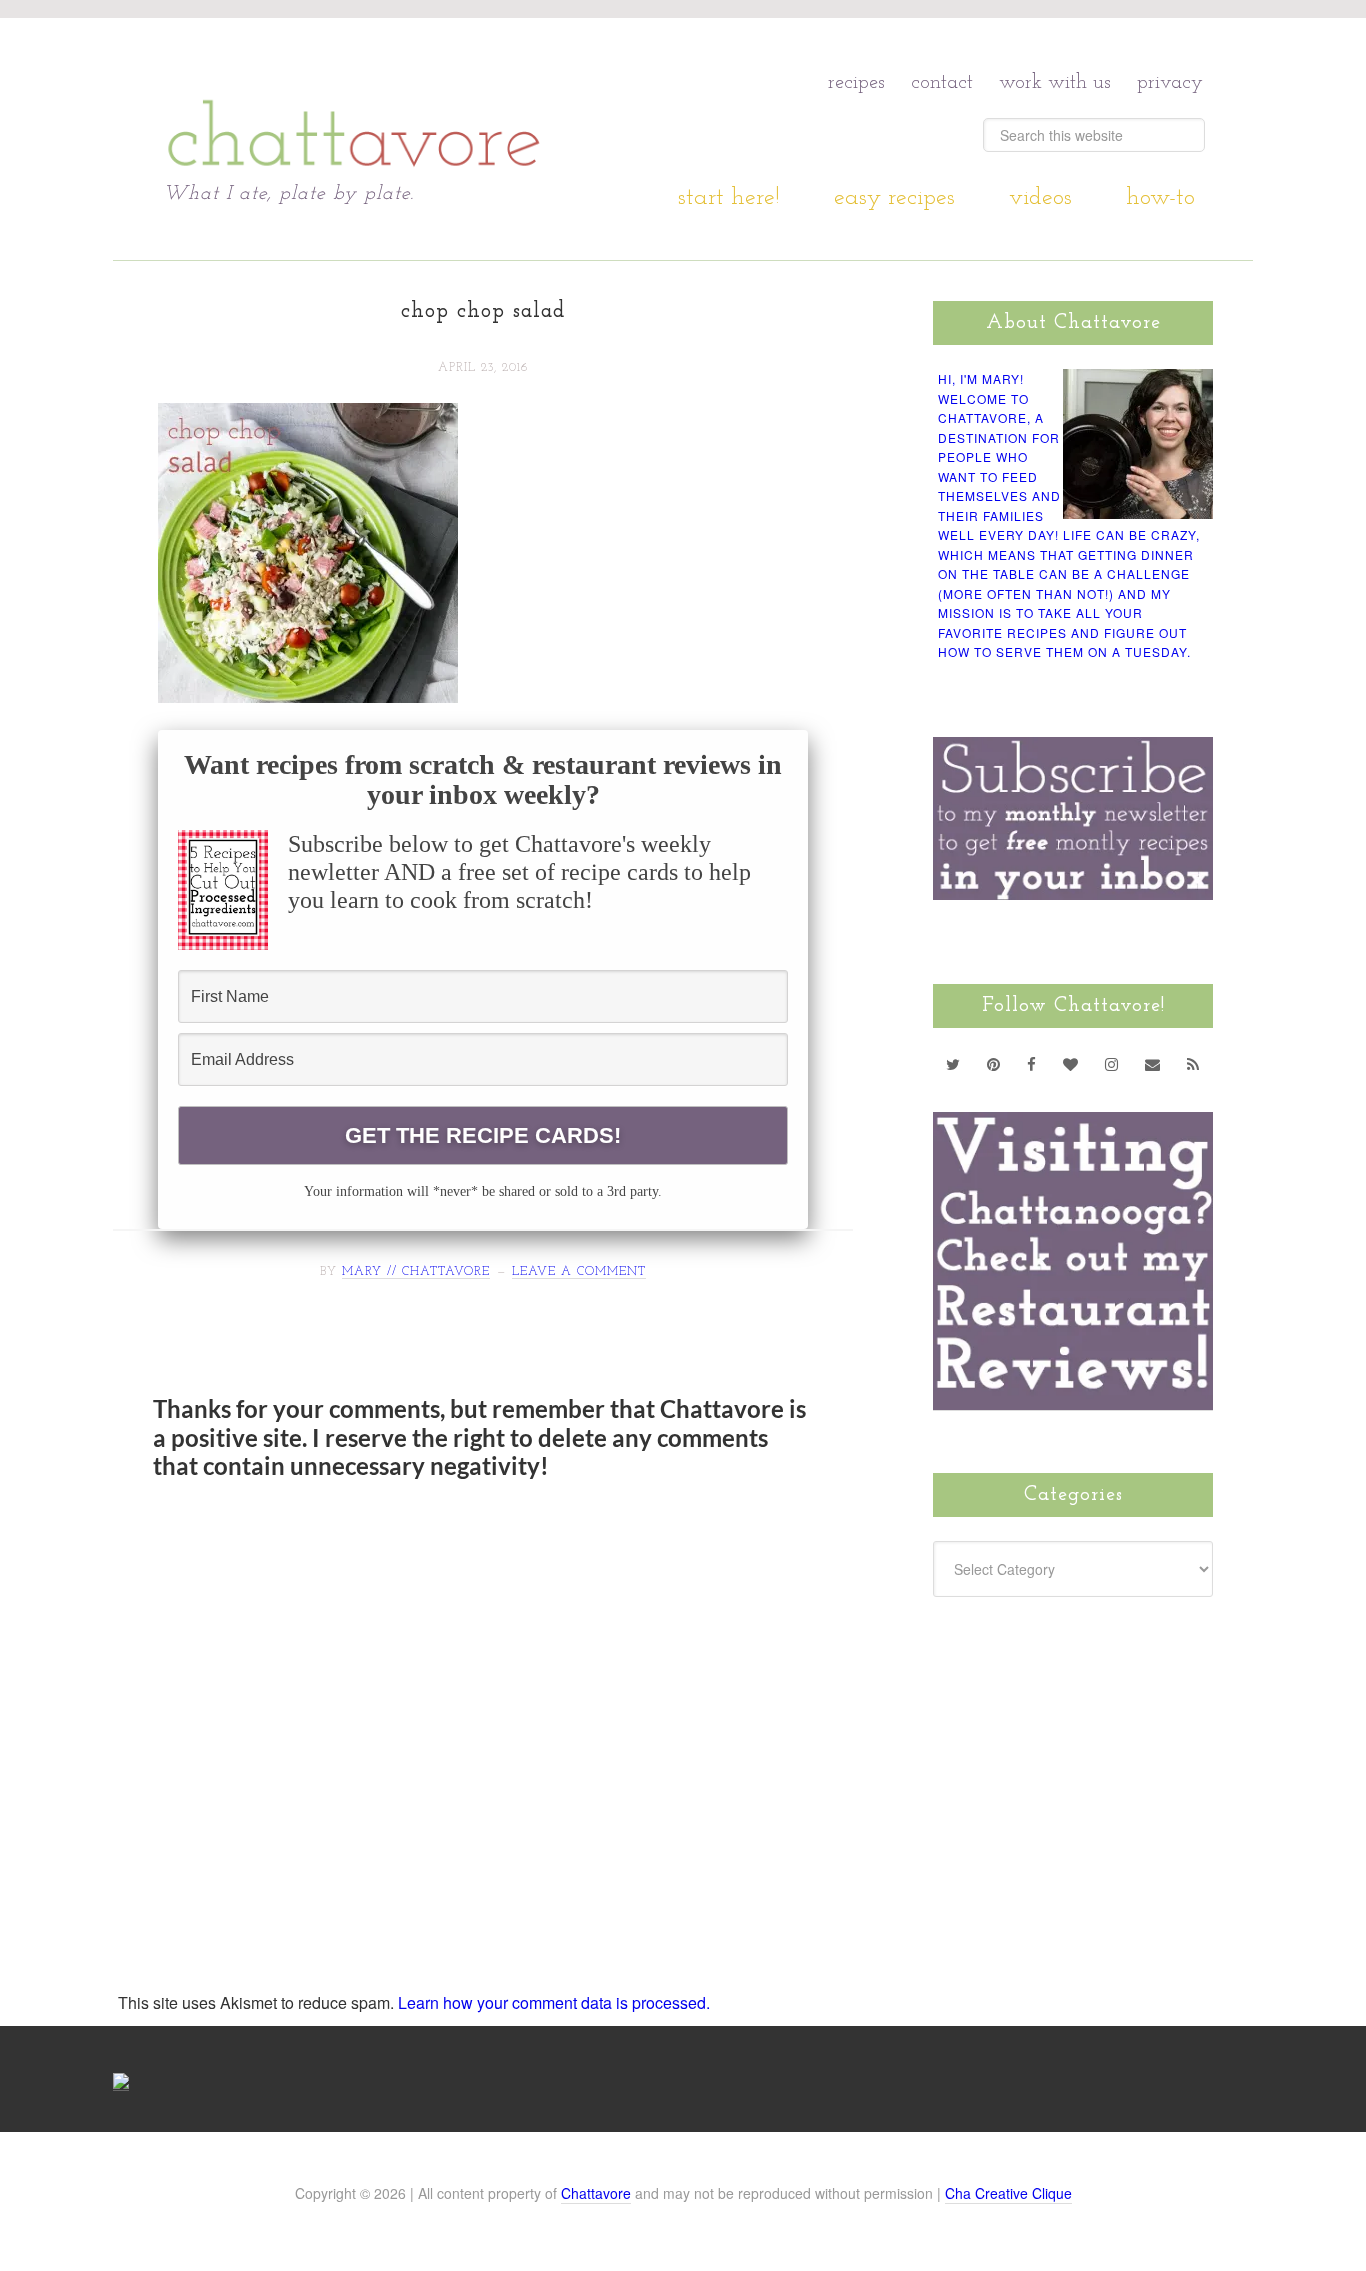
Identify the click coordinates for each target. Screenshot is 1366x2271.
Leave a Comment (579, 1272)
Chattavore (354, 99)
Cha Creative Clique (1008, 2193)
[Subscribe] (1193, 1064)
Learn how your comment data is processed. (554, 2002)
